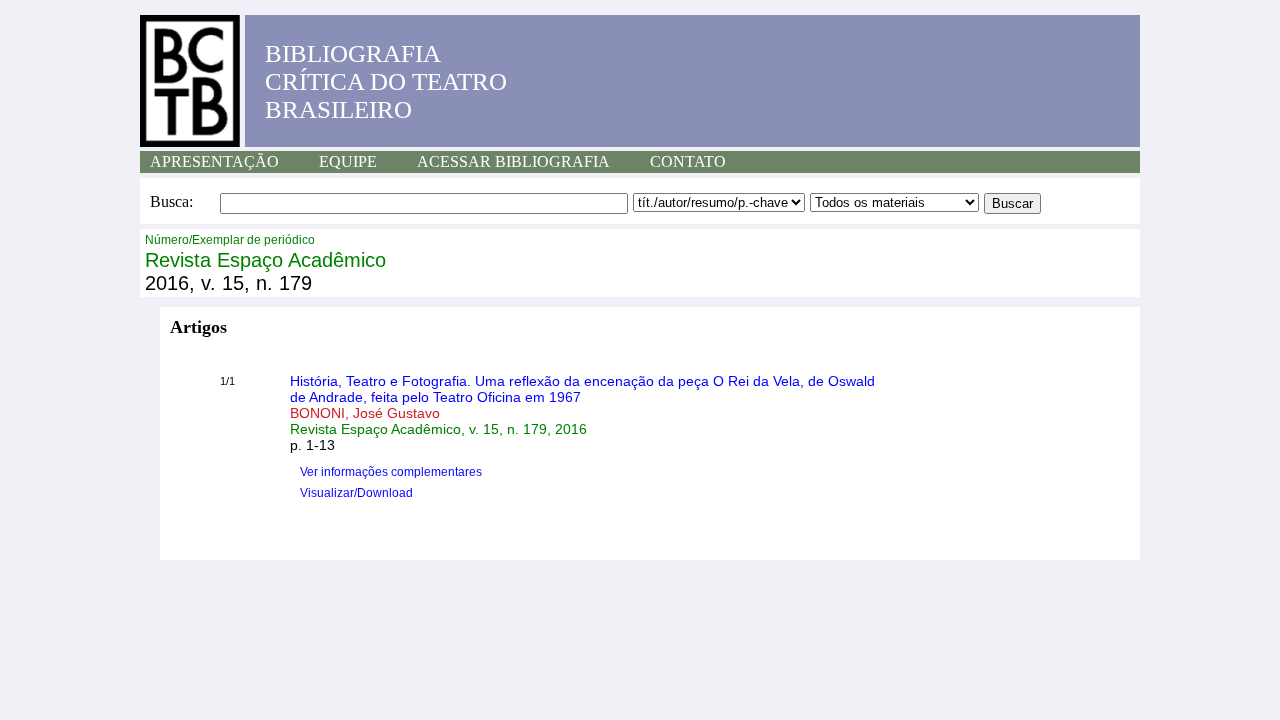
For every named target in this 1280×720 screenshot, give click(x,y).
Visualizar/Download (356, 493)
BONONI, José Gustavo (365, 413)
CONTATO (688, 161)
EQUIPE (348, 161)
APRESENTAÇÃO (214, 161)
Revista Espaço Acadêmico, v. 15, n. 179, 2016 (438, 429)
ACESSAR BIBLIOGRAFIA (513, 161)
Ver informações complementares (391, 472)
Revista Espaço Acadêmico (265, 260)
